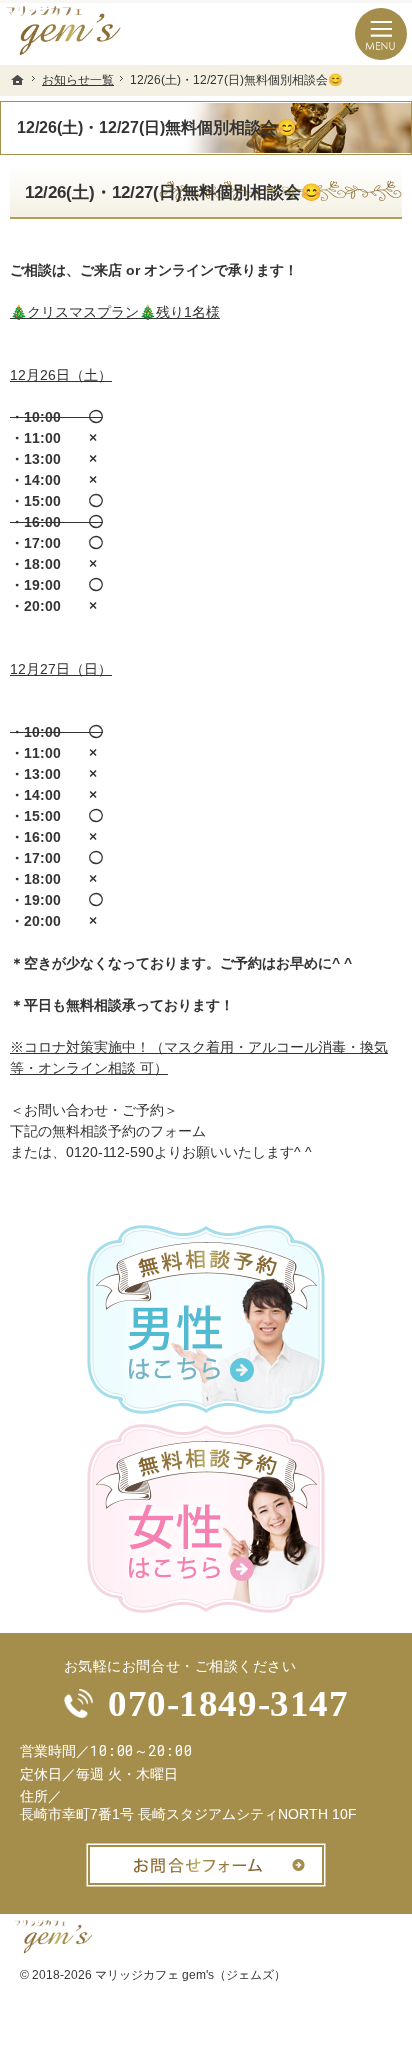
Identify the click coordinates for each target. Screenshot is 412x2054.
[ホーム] (18, 80)
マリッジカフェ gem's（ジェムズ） (190, 1975)
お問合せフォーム (206, 1865)
